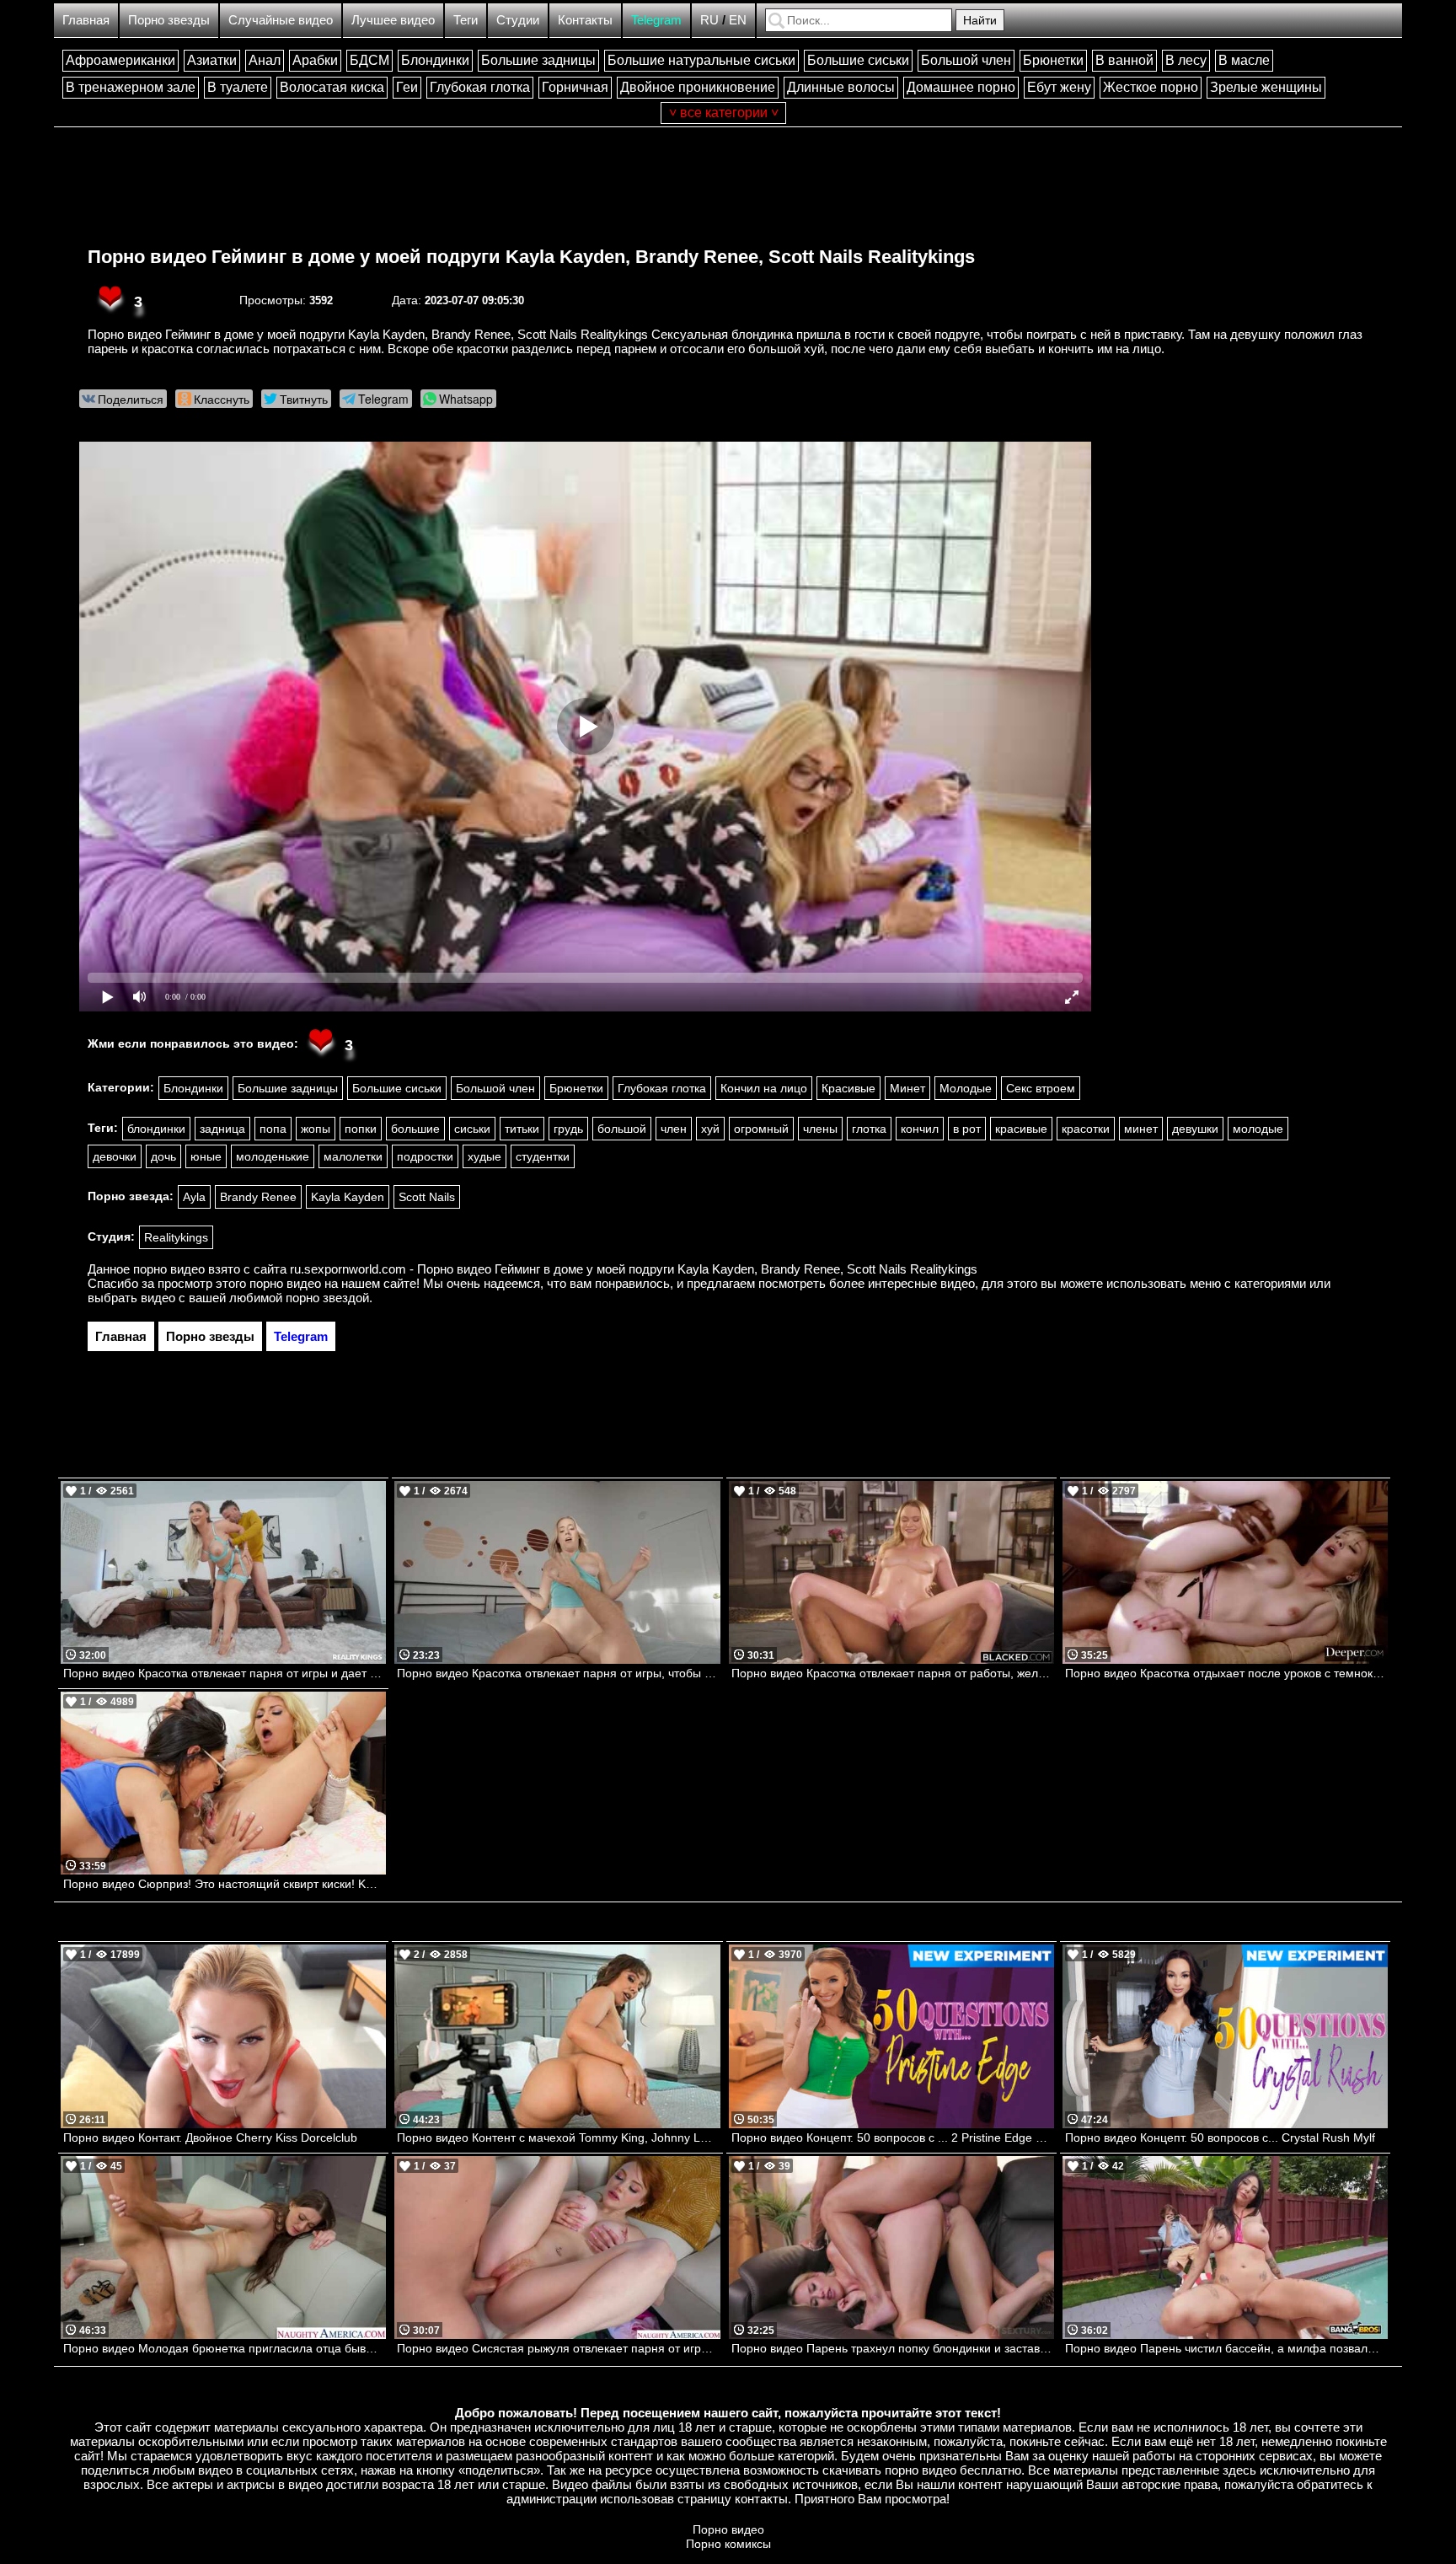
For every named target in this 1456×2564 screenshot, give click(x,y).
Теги (466, 20)
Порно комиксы (728, 2544)
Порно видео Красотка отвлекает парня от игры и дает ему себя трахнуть (225, 1673)
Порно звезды (169, 20)
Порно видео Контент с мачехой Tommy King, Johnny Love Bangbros (558, 2138)
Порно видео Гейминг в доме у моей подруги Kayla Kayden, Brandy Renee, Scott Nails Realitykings (531, 257)
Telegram (656, 20)
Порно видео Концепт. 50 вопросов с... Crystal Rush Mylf (1220, 2138)
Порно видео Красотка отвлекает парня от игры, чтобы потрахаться (558, 1673)
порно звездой (327, 1298)
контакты (761, 2499)
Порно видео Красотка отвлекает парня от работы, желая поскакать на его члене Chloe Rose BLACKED (893, 1673)
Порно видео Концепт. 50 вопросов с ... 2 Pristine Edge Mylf (893, 2138)
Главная (86, 20)
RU (709, 20)
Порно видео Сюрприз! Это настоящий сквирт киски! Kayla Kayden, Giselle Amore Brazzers (225, 1884)
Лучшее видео (393, 20)
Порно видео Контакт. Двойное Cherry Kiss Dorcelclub (210, 2138)
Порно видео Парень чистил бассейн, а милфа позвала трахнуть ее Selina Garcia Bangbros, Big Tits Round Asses (1226, 2348)
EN (738, 20)
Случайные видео (281, 20)
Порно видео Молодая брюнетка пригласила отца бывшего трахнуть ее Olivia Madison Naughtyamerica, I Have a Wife (225, 2348)
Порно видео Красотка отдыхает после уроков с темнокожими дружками (1226, 1673)
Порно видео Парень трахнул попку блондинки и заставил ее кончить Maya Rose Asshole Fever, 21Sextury (893, 2348)
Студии (518, 20)
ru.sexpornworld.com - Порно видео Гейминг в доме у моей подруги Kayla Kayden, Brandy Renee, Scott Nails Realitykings (634, 1269)
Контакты (585, 20)
